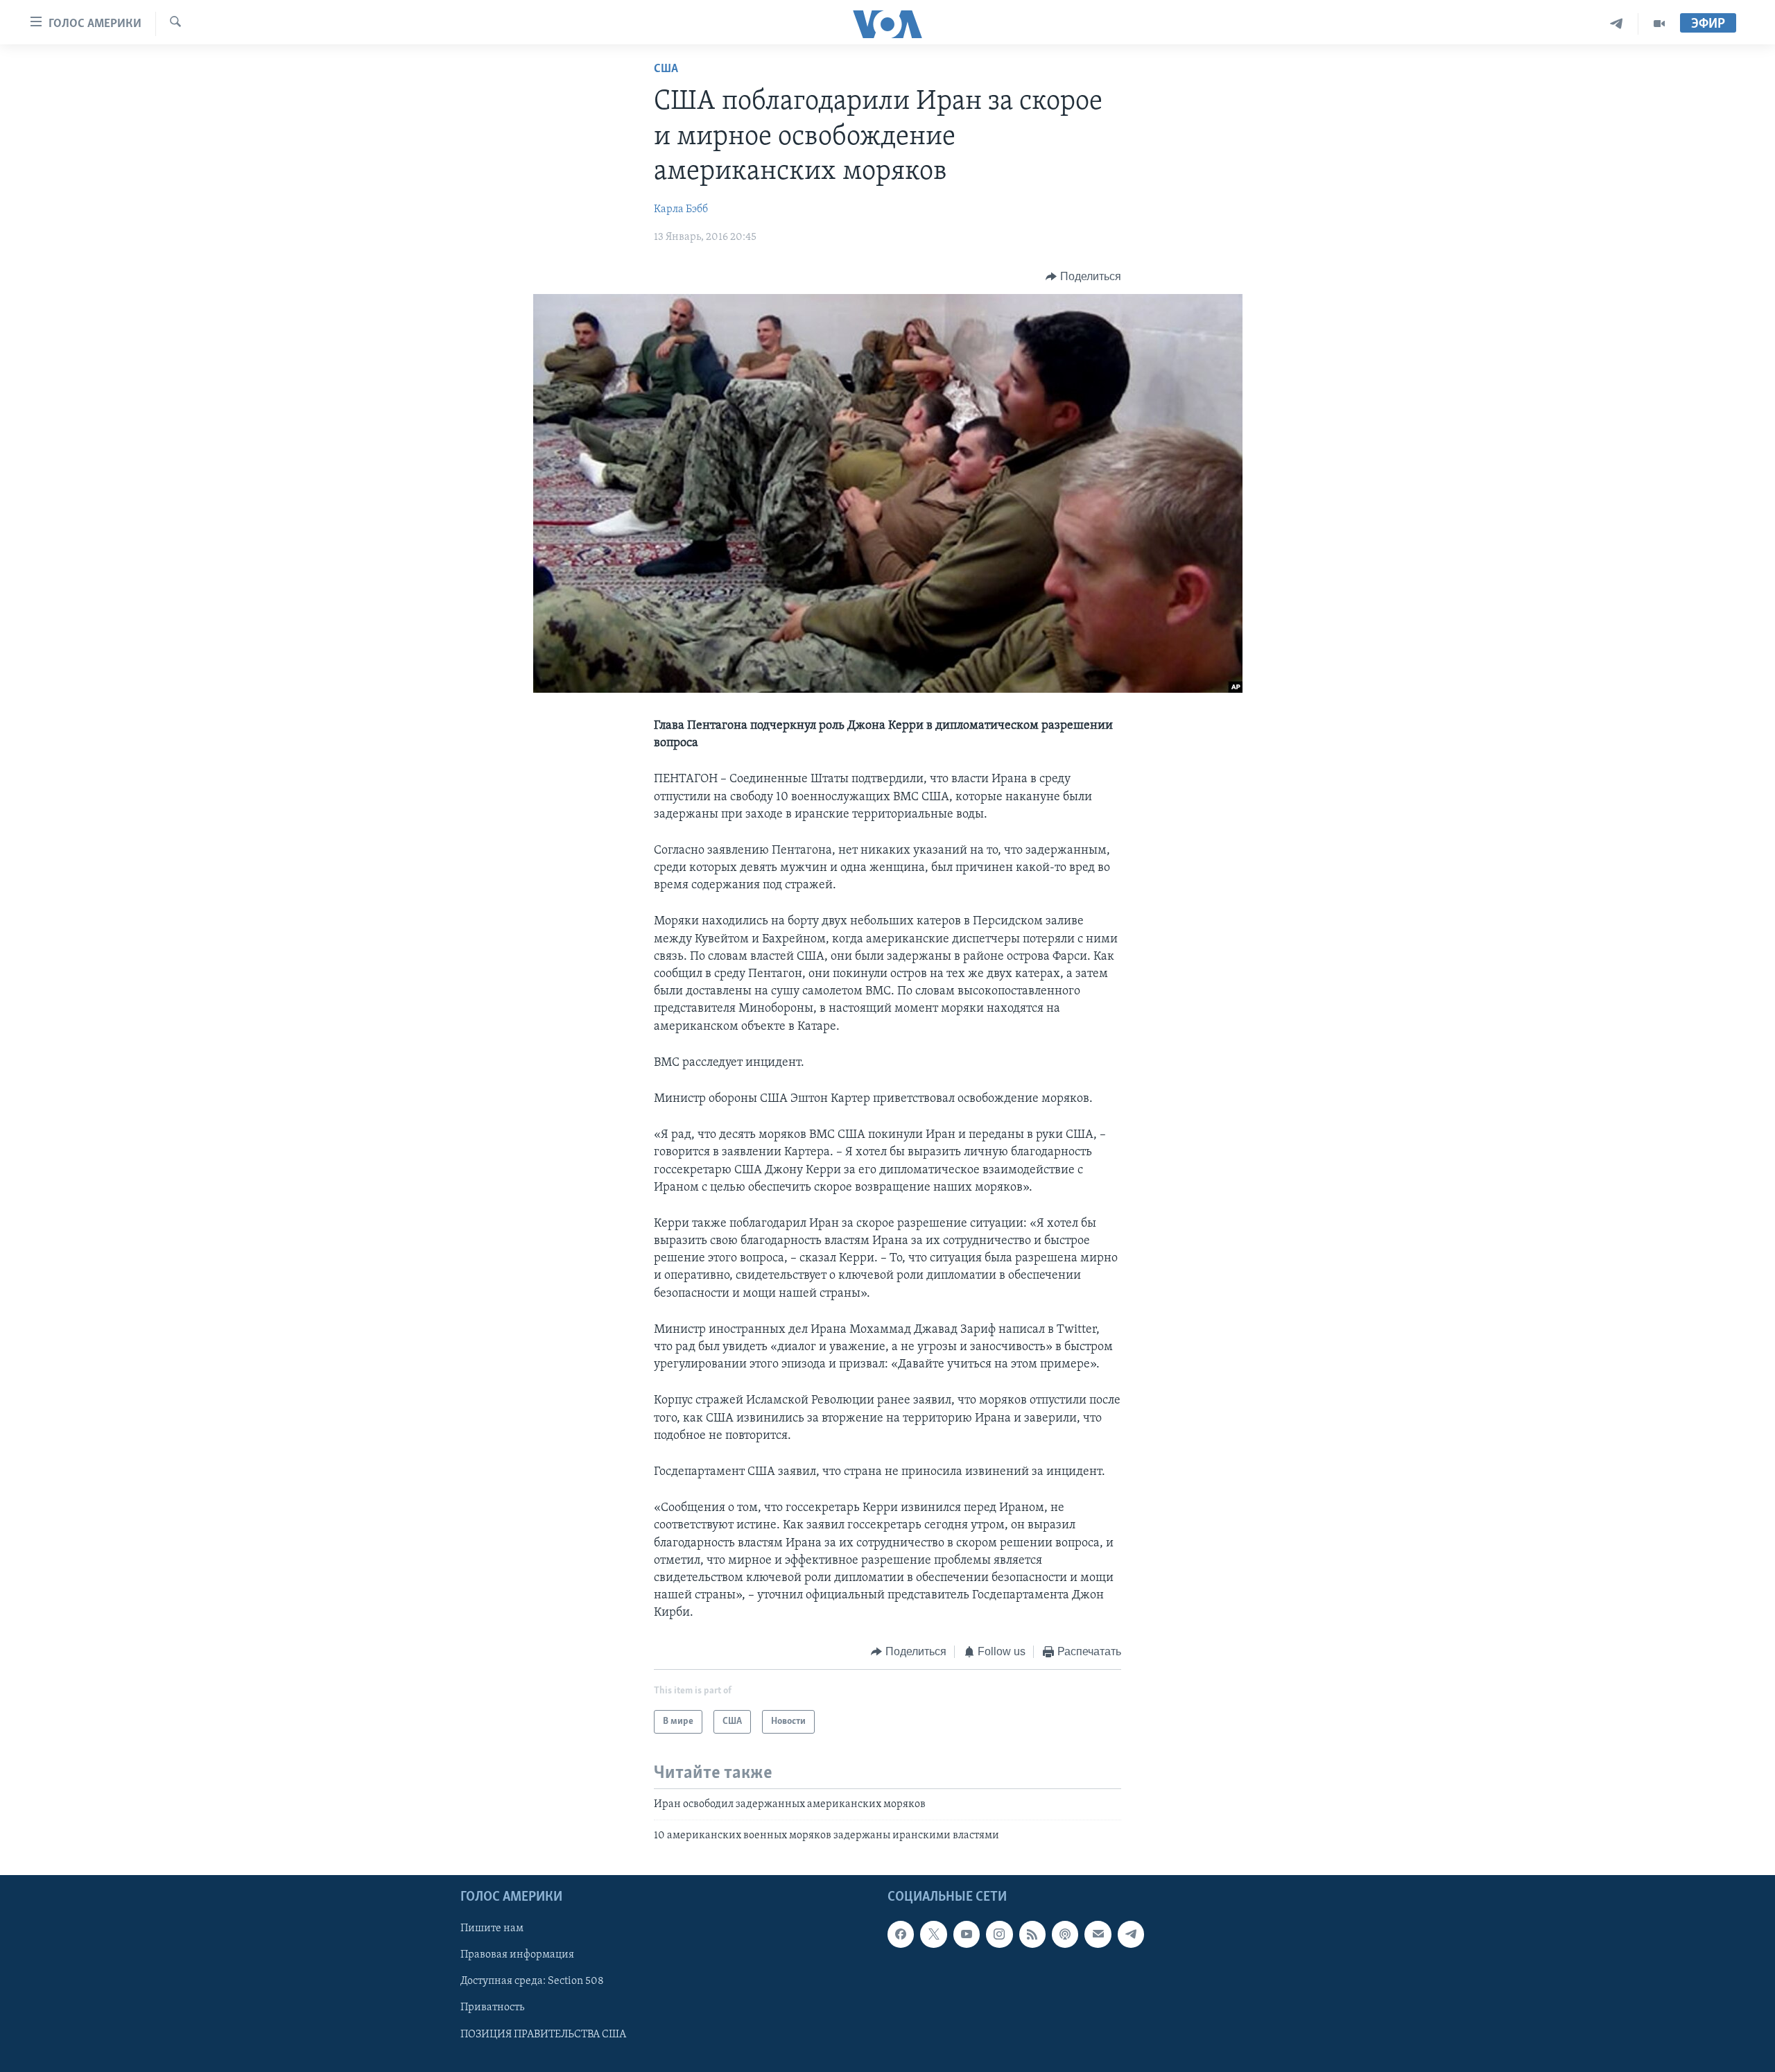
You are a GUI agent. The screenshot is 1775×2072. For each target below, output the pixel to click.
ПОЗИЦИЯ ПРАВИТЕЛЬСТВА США (543, 2034)
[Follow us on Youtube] (967, 1934)
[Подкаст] (1065, 1934)
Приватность (492, 2008)
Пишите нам (492, 1928)
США (666, 69)
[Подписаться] (1098, 1934)
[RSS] (1032, 1934)
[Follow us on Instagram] (999, 1934)
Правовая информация (517, 1955)
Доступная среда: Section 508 (532, 1981)
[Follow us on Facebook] (901, 1934)
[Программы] (1659, 24)
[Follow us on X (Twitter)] (933, 1934)
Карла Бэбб (681, 209)
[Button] (1083, 277)
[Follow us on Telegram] (1131, 1934)
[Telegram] (1617, 24)
